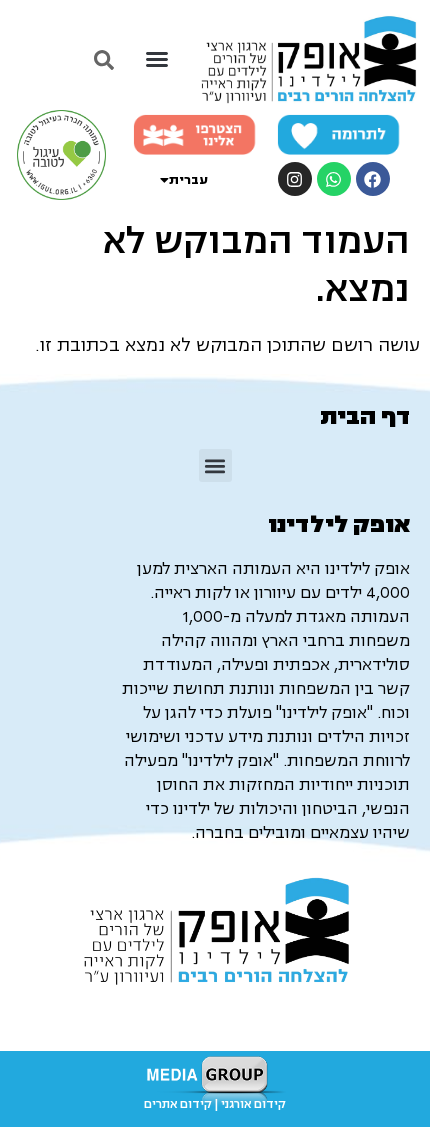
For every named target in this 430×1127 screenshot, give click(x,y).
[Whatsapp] (334, 179)
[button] (157, 59)
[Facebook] (373, 179)
